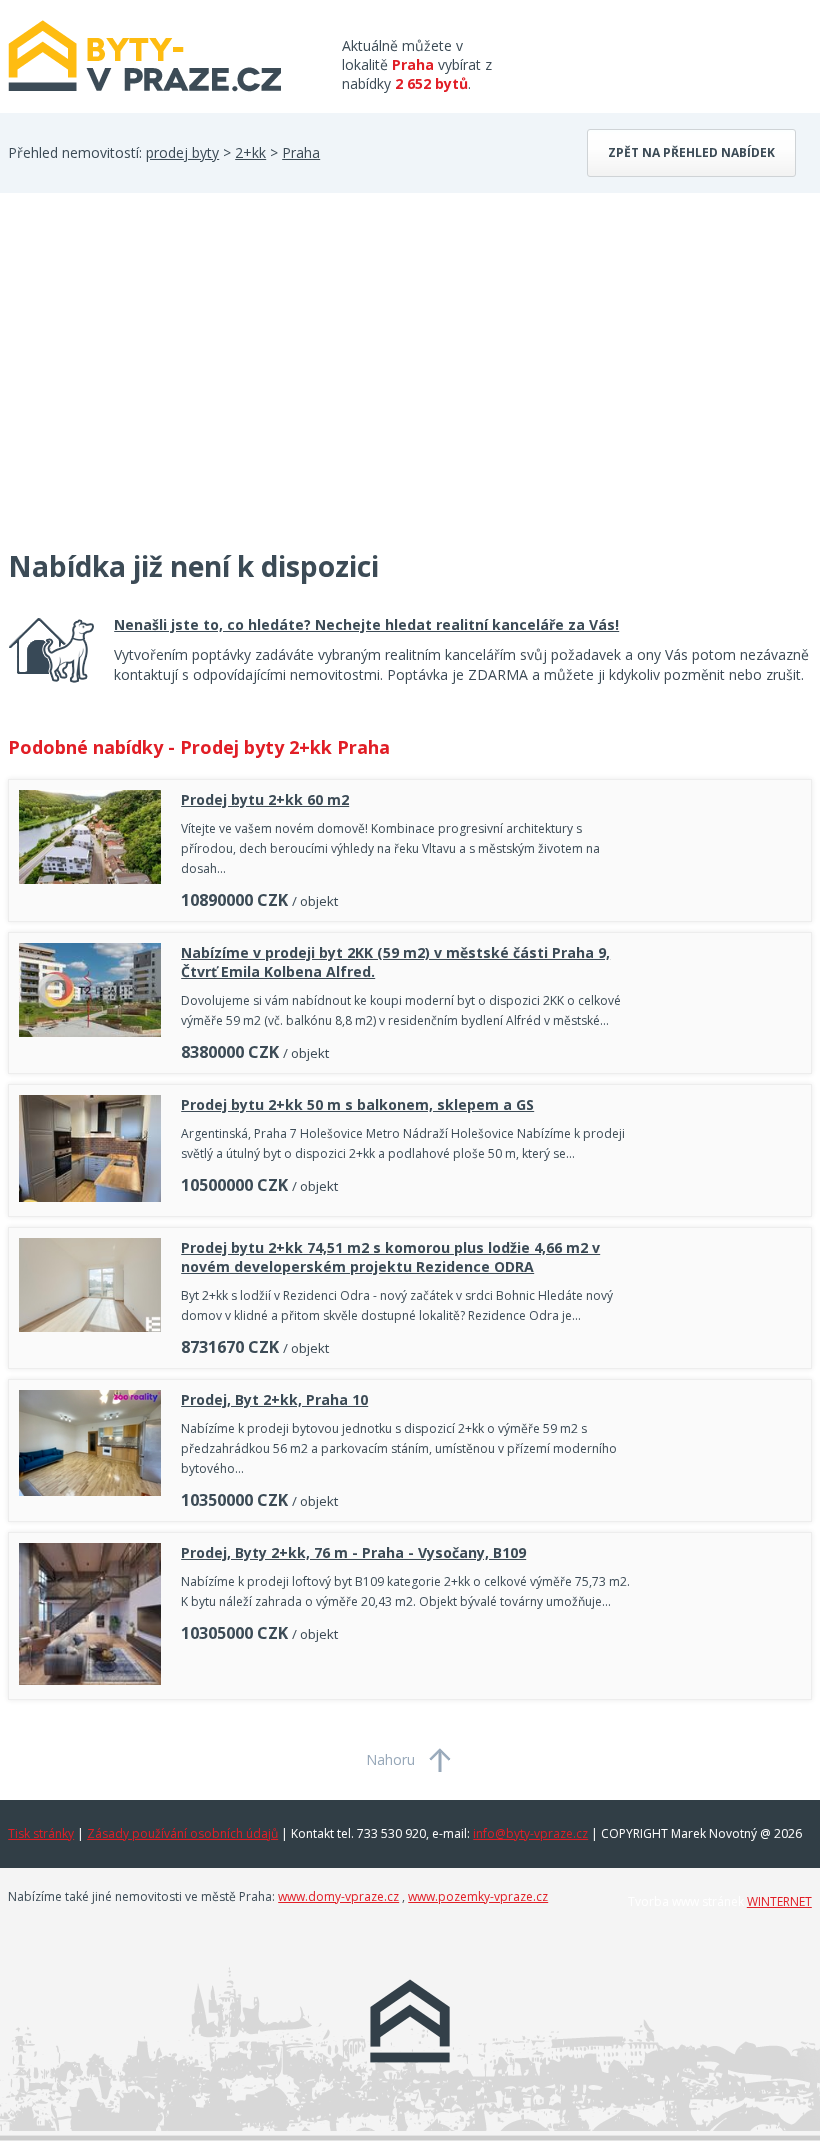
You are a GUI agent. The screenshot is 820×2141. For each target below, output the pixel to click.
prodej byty (182, 152)
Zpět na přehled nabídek (691, 152)
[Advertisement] (158, 383)
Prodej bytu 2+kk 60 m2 (265, 799)
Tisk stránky (41, 1833)
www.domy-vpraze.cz (338, 1896)
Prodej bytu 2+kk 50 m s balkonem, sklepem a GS (357, 1104)
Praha (301, 152)
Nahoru (390, 1759)
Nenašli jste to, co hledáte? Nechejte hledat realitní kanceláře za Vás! (366, 624)
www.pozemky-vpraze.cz (478, 1896)
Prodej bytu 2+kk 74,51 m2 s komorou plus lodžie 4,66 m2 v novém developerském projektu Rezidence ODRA (390, 1257)
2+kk (250, 152)
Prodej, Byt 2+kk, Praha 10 (274, 1399)
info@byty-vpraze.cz (530, 1833)
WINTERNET (779, 1901)
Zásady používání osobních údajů (182, 1833)
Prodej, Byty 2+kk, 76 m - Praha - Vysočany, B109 (353, 1552)
